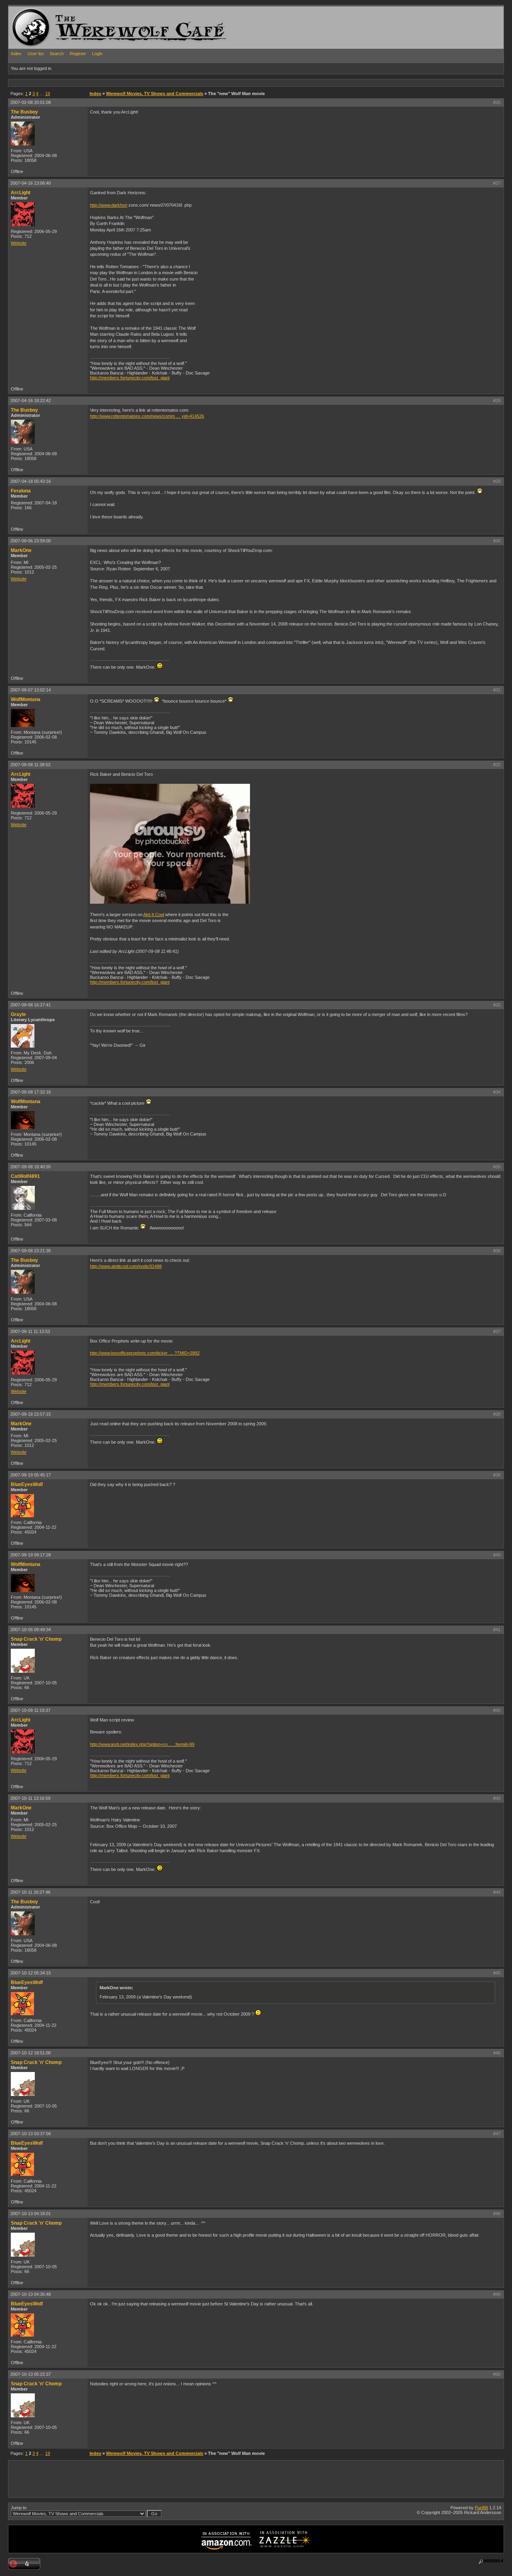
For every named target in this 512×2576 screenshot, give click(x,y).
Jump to (19, 2508)
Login (97, 54)
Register (78, 54)
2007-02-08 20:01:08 (31, 102)
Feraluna (21, 491)
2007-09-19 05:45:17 (31, 1475)
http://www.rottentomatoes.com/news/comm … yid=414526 (147, 416)
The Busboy (24, 112)
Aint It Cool (154, 914)
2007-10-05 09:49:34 (31, 1630)
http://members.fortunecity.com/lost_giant (130, 378)
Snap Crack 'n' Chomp (36, 1639)
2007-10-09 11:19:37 (30, 1710)
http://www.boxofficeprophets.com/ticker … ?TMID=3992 (145, 1353)
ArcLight (21, 193)
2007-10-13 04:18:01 (31, 2213)
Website (19, 243)
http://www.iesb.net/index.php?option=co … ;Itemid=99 (142, 1744)
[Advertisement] (154, 83)
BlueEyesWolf (27, 1484)
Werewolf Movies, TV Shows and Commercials (155, 94)
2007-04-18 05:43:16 (31, 481)
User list (36, 54)
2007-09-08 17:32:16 (31, 1092)
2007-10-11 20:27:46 (30, 1892)
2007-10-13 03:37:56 (31, 2134)
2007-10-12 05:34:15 (31, 1973)
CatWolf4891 (25, 1176)
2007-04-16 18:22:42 (31, 400)
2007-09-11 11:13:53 (30, 1331)
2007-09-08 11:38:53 (30, 765)
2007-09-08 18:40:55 (31, 1167)
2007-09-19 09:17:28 (31, 1555)
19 (48, 94)
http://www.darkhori (109, 205)
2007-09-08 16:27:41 (31, 1005)
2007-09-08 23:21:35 (31, 1251)
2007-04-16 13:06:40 (31, 183)
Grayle (18, 1014)
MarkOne (21, 550)
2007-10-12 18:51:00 (31, 2053)
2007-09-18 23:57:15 (31, 1414)
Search (57, 54)
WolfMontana (26, 699)
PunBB (481, 2508)
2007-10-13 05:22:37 (31, 2374)
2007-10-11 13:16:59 (30, 1798)
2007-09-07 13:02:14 (31, 690)
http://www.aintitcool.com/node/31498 (126, 1266)
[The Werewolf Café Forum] (31, 27)
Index (16, 54)
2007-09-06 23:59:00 (31, 541)
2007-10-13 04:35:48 (31, 2294)
